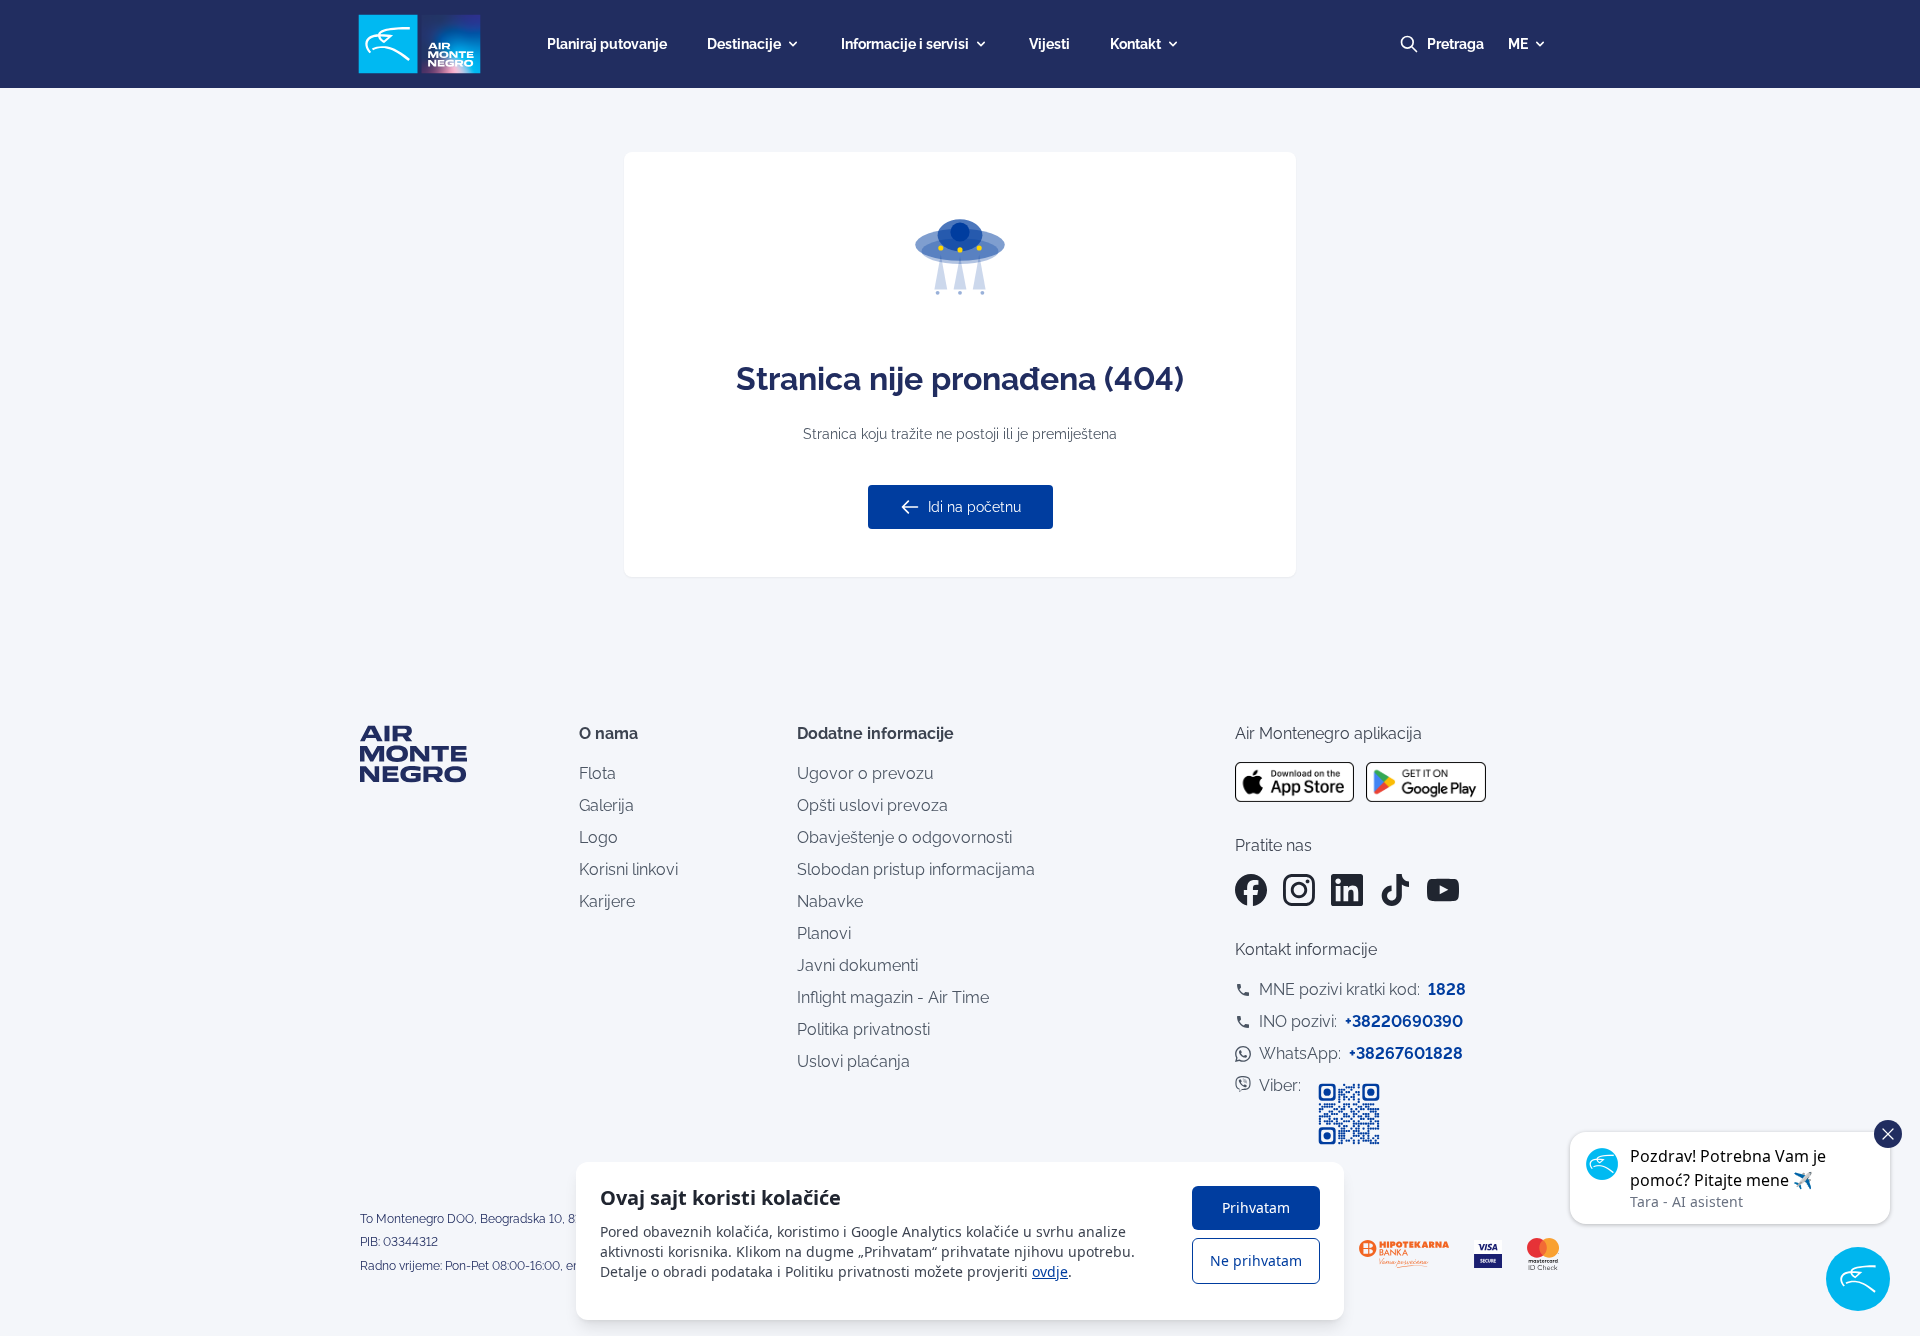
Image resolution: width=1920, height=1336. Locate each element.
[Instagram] (1299, 890)
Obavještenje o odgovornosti (904, 837)
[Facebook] (1251, 890)
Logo (598, 837)
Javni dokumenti (857, 965)
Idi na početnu (974, 507)
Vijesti (1049, 44)
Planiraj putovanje (607, 44)
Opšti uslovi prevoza (872, 805)
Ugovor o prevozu (865, 773)
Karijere (607, 901)
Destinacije (744, 44)
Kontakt (1135, 44)
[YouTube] (1443, 890)
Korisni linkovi (628, 869)
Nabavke (830, 901)
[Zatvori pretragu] (1474, 44)
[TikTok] (1395, 890)
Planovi (824, 933)
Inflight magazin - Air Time (893, 997)
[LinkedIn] (1347, 890)
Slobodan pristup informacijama (916, 869)
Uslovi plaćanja (853, 1061)
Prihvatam (1256, 1207)
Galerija (606, 805)
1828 (1447, 989)
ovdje (1050, 1271)
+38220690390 (1404, 1021)
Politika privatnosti (863, 1029)
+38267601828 (1406, 1053)
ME (1518, 44)
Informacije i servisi (905, 44)
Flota (597, 773)
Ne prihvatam (1256, 1260)
